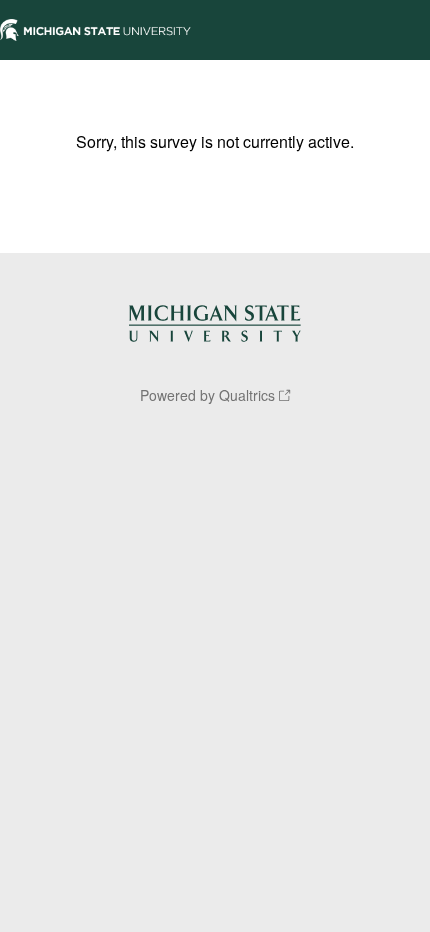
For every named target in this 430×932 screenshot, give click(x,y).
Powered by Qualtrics (207, 395)
